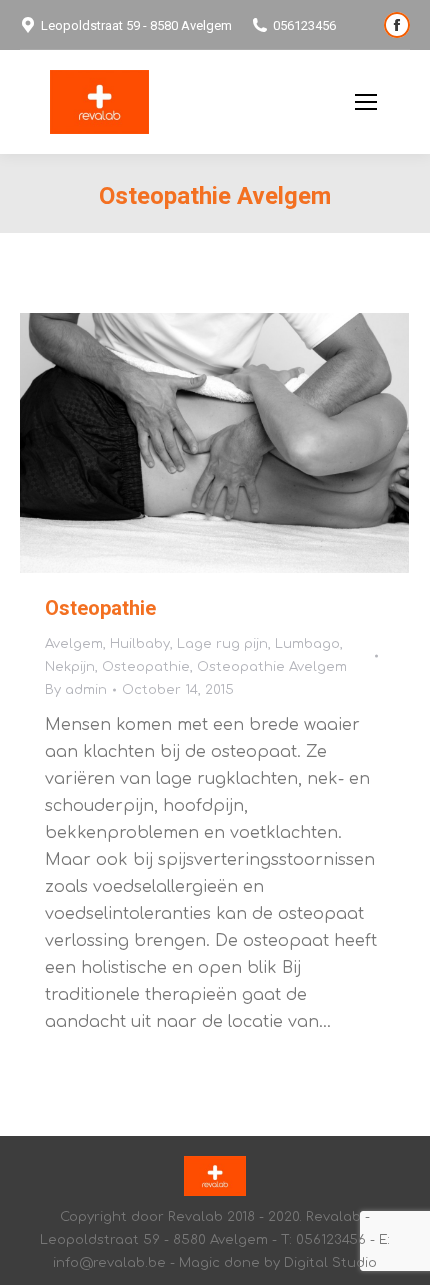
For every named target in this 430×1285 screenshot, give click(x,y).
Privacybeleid (287, 102)
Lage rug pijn (222, 644)
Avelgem (74, 644)
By (76, 690)
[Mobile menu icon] (366, 102)
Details (242, 443)
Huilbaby (140, 644)
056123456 (304, 25)
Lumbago (307, 644)
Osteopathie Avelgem (272, 667)
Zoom (188, 443)
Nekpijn (70, 667)
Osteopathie (100, 608)
